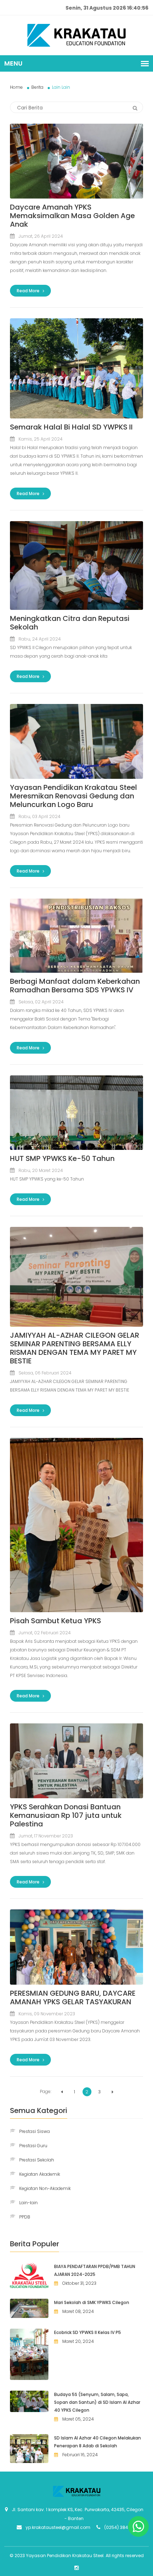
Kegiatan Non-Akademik (45, 2188)
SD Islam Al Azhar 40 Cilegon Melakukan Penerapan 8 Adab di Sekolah (97, 2442)
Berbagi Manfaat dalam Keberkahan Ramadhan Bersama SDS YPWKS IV (75, 986)
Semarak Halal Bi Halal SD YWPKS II (71, 427)
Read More (29, 291)
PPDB (25, 2217)
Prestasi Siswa (35, 2131)
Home (16, 87)
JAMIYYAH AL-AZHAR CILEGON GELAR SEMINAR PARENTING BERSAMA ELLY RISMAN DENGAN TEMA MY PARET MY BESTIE (75, 1348)
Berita (37, 87)
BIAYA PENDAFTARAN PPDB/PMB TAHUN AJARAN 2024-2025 (95, 2270)
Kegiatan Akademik (40, 2174)
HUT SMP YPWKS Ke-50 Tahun (62, 1158)
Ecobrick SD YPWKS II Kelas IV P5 (88, 2332)
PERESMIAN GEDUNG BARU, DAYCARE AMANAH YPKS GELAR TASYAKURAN (73, 1997)
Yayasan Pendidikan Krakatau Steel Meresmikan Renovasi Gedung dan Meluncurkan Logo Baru (73, 796)
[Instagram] (76, 2568)
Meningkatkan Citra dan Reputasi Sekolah (70, 623)
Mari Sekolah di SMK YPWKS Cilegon (92, 2302)
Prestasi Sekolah (37, 2160)
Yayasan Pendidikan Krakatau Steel (65, 2556)
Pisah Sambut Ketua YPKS (56, 1621)
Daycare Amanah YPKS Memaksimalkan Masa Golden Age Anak (72, 216)
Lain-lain (28, 2203)
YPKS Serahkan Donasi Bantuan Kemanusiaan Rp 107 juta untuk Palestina (66, 1815)
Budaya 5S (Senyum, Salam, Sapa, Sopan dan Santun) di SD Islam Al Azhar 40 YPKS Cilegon (97, 2402)
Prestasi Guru (33, 2146)
